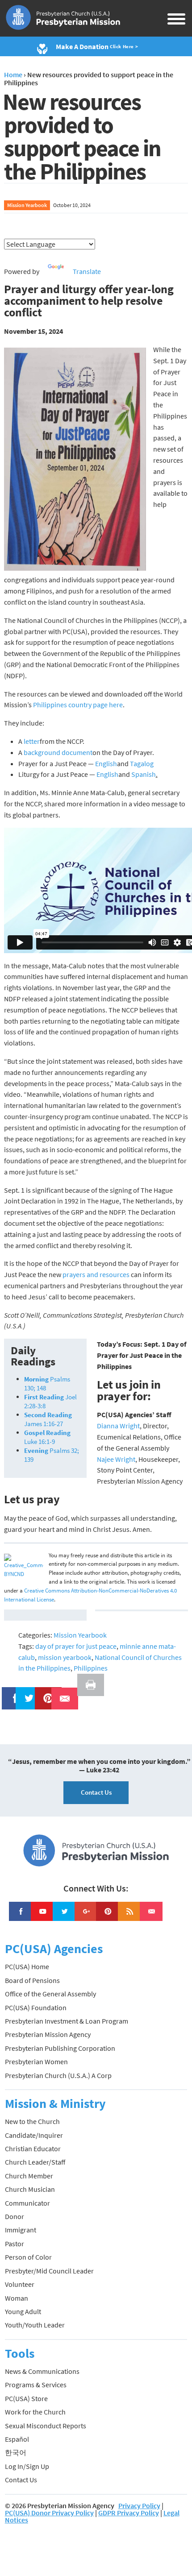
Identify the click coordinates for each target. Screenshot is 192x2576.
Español (17, 2439)
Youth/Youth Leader (35, 2325)
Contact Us (96, 1792)
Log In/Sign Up (27, 2466)
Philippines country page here (78, 705)
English (106, 763)
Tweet (27, 1692)
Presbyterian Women (36, 2062)
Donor (15, 2216)
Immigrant (21, 2230)
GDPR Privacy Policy (129, 2513)
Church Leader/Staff (35, 2162)
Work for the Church (35, 2412)
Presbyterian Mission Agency (48, 2034)
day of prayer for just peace (76, 1646)
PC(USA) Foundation (36, 2008)
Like (10, 1692)
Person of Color (28, 2257)
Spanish (144, 774)
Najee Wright (116, 1459)
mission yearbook (65, 1657)
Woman (17, 2298)
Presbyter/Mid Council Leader (49, 2271)
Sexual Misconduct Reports (46, 2426)
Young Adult (23, 2311)
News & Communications (42, 2371)
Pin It (45, 1692)
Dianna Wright (118, 1426)
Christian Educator (33, 2149)
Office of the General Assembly (50, 1994)
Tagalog (142, 763)
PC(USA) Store (26, 2398)
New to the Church (32, 2121)
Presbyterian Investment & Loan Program (67, 2021)
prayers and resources (96, 1274)
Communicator (27, 2203)
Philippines (91, 1668)
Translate (87, 271)
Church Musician (30, 2189)
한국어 (16, 2452)
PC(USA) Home (27, 1966)
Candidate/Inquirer (34, 2135)
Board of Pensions (32, 1980)
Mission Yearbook (27, 205)
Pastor (15, 2244)
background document (58, 752)
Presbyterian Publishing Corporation (60, 2048)
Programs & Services (36, 2385)
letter (32, 741)
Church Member (29, 2176)
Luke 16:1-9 (47, 1437)
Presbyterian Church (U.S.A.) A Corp (58, 2075)
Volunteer (20, 2284)
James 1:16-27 (48, 1419)
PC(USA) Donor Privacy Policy (49, 2513)
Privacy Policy (139, 2505)
